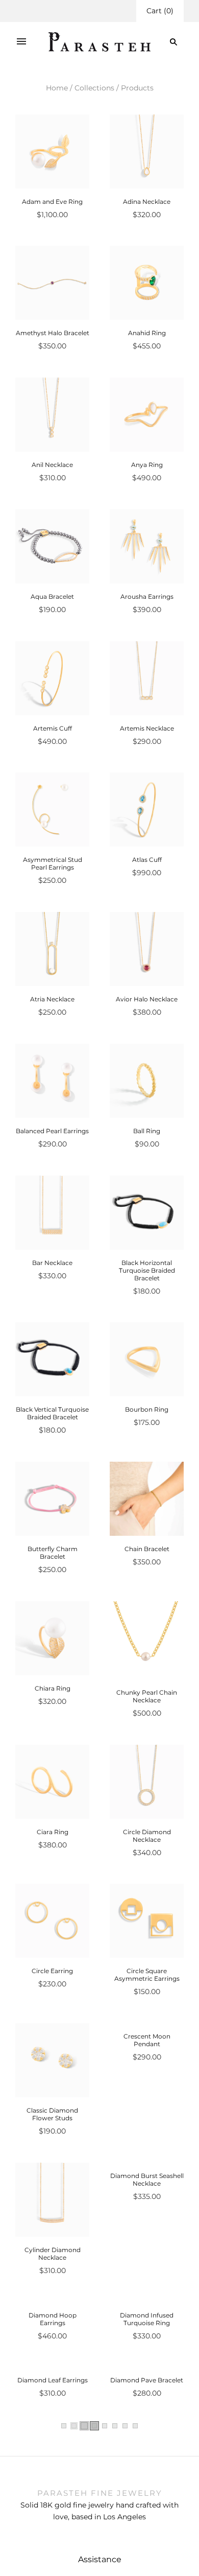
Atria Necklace (52, 999)
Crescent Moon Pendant (147, 2114)
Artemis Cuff (53, 728)
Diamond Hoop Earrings (53, 2393)
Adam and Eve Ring (52, 202)
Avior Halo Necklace (147, 999)
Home (57, 88)
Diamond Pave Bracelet (147, 2528)
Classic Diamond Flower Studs (52, 2114)
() (160, 11)
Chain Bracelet (147, 1549)
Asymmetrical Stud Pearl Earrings (53, 863)
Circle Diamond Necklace (147, 1836)
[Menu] (21, 42)
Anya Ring (147, 465)
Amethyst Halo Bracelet (53, 333)
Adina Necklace (147, 202)
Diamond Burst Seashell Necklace (147, 2254)
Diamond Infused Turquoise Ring (147, 2393)
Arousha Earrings (147, 596)
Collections (94, 88)
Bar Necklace (52, 1263)
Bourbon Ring (147, 1409)
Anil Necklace (52, 465)
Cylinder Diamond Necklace (53, 2254)
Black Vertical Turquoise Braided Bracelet (52, 1413)
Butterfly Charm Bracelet (53, 1553)
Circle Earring (52, 1971)
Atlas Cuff (147, 860)
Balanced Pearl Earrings (52, 1131)
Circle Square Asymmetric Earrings (147, 1975)
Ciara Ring (53, 1832)
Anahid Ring (147, 333)
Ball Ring (147, 1131)
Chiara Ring (53, 1688)
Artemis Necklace (147, 728)
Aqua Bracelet (52, 596)
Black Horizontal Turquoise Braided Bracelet (147, 1270)
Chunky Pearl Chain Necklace (147, 1696)
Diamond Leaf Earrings (53, 2528)
